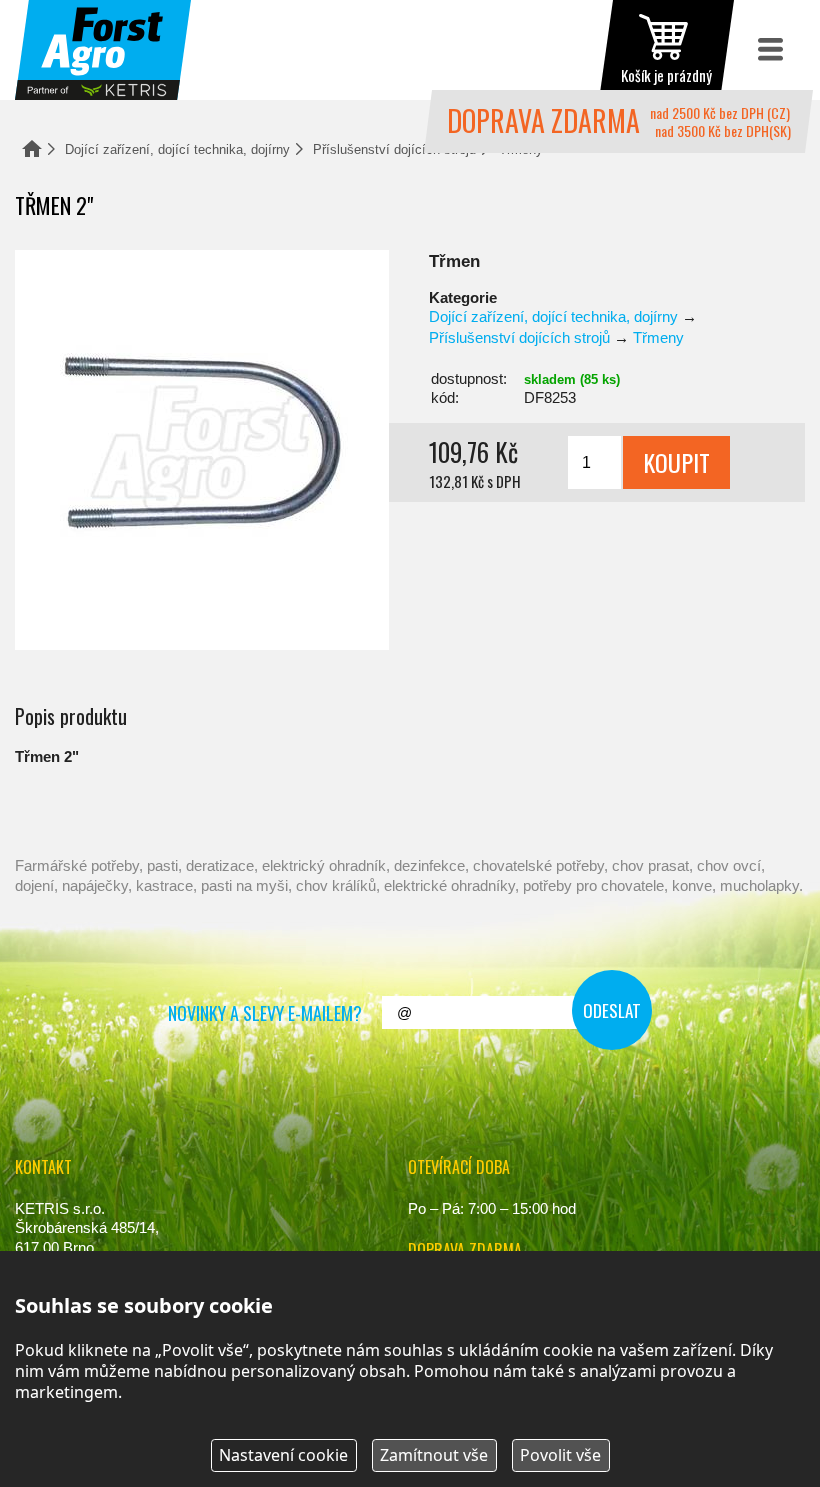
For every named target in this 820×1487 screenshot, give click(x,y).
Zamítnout (434, 1455)
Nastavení (283, 1455)
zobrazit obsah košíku (667, 50)
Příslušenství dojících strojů (394, 149)
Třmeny (658, 337)
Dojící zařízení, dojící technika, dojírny (177, 149)
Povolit (560, 1455)
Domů (32, 148)
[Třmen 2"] (202, 450)
